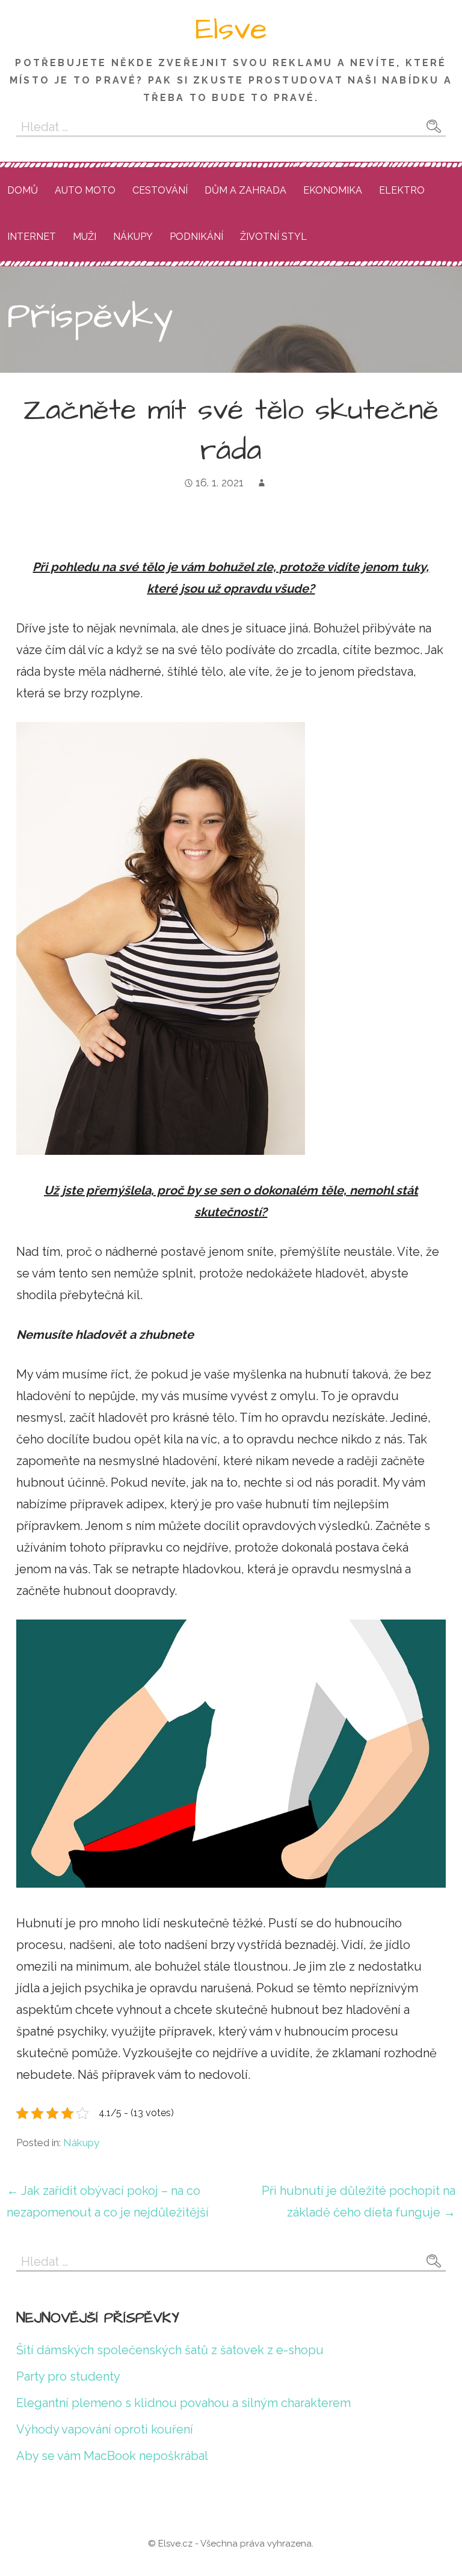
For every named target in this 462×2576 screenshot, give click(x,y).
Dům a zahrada (245, 190)
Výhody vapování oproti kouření (105, 2429)
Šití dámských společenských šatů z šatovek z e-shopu (170, 2350)
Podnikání (196, 237)
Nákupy (133, 237)
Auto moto (85, 190)
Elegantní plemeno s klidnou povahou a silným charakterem (183, 2403)
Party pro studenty (68, 2376)
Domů (23, 190)
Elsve (231, 29)
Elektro (402, 190)
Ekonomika (333, 190)
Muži (85, 237)
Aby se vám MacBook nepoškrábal (112, 2456)
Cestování (160, 190)
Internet (32, 237)
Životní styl (273, 237)
